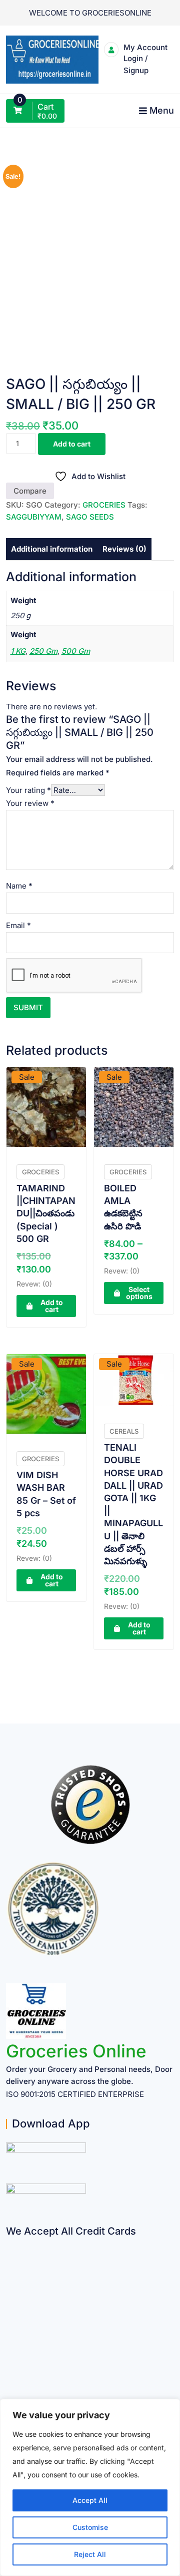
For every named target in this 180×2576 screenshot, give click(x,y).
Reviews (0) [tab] (124, 1114)
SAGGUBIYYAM (34, 1082)
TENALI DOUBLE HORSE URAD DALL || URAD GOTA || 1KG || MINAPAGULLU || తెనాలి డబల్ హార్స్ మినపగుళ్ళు (133, 1704)
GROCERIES (104, 1069)
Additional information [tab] (52, 1114)
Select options (139, 1492)
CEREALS (124, 1631)
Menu (162, 110)
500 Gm (76, 1216)
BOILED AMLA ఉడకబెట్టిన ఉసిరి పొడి (123, 1407)
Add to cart (72, 1008)
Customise (90, 2527)
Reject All (90, 2554)
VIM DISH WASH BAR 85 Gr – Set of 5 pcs (46, 1694)
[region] (90, 2487)
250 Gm (43, 1216)
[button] (157, 185)
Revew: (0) (34, 1483)
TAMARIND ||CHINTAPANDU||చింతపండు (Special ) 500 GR (46, 1413)
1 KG (18, 1216)
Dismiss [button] (90, 41)
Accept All (90, 2500)
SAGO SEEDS (90, 1082)
